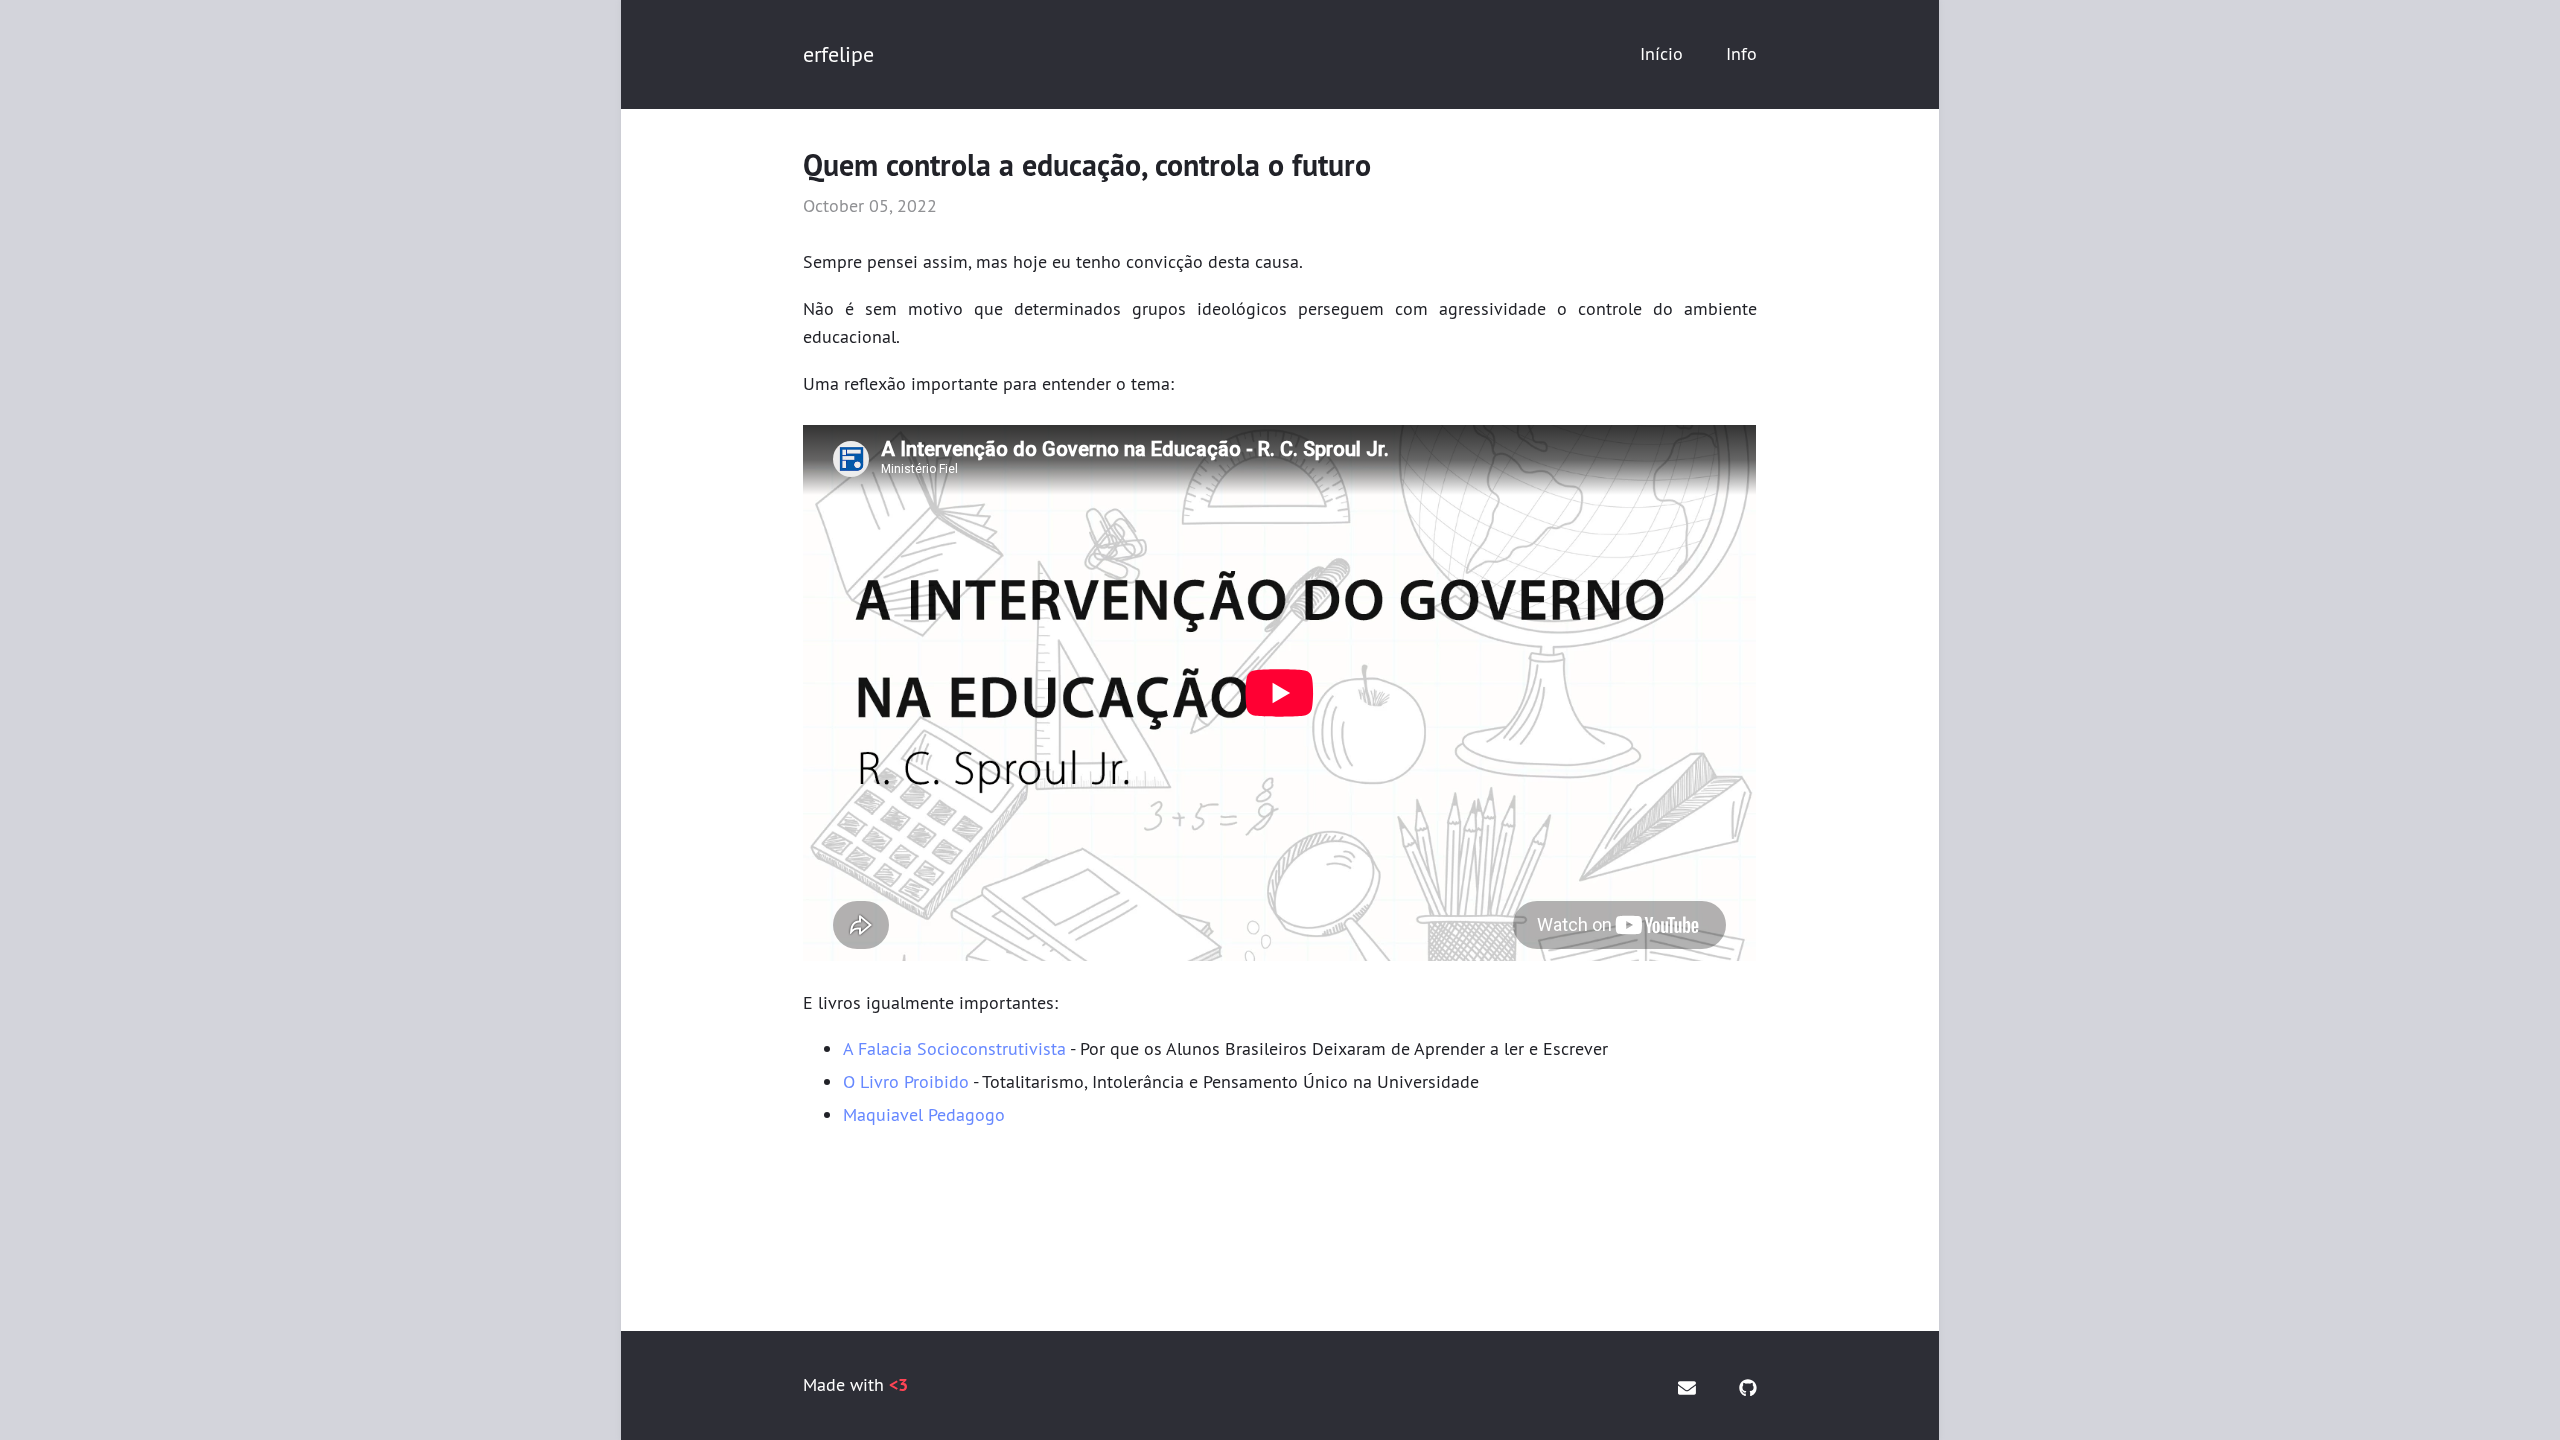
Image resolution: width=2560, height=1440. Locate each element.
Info (1741, 53)
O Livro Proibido (906, 1081)
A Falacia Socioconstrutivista (954, 1048)
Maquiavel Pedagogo (924, 1114)
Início (1661, 53)
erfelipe (838, 54)
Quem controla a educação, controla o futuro (1087, 165)
